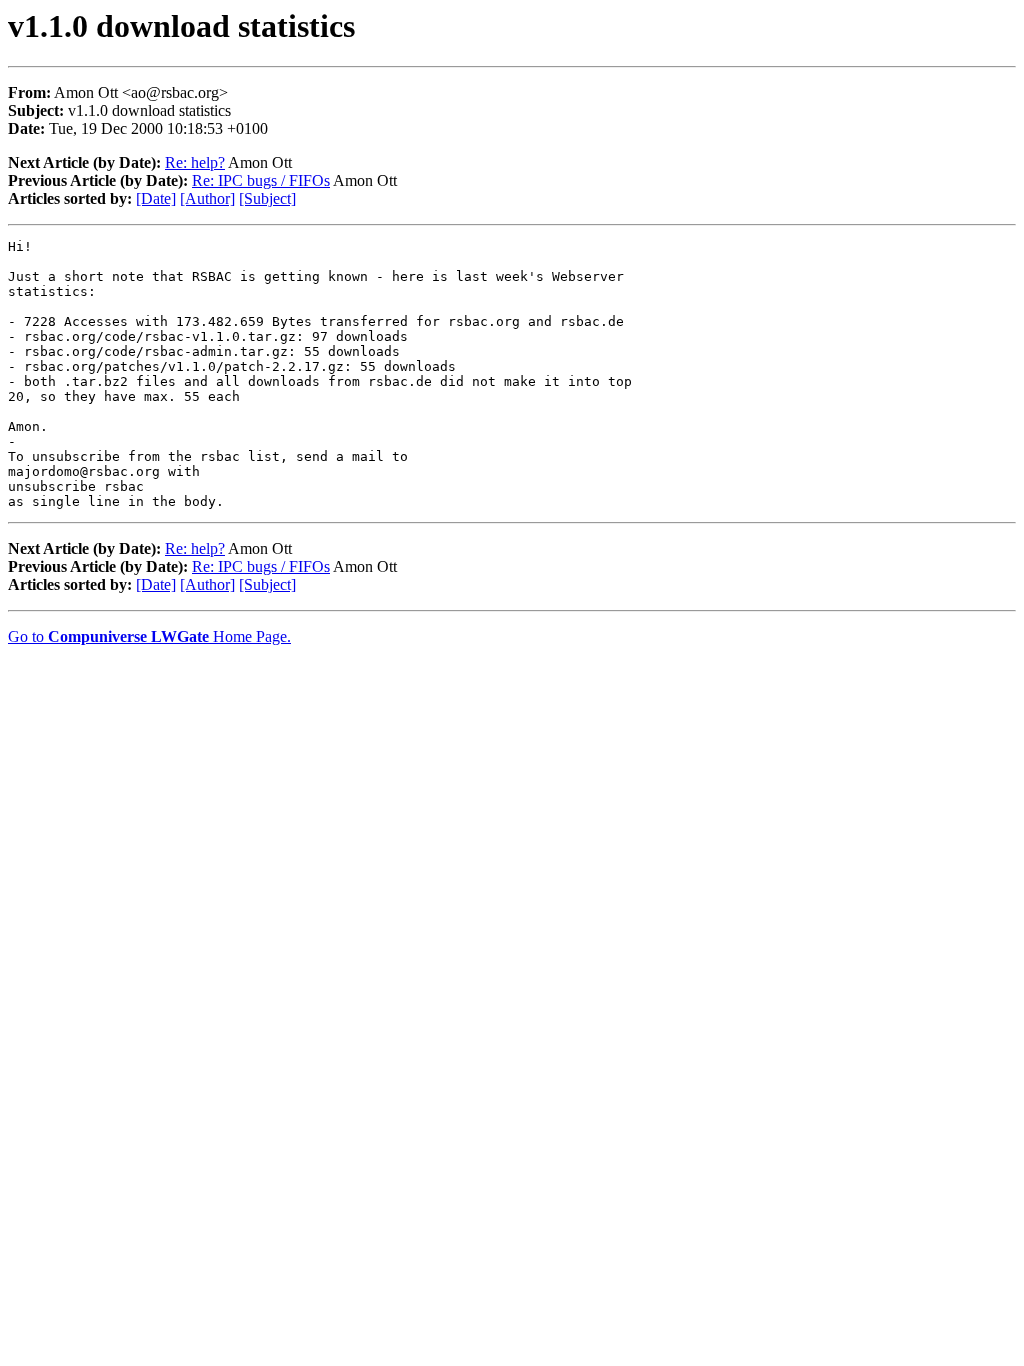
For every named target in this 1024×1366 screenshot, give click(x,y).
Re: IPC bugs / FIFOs (261, 180)
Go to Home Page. (149, 636)
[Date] (156, 198)
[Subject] (267, 198)
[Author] (207, 198)
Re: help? (195, 162)
